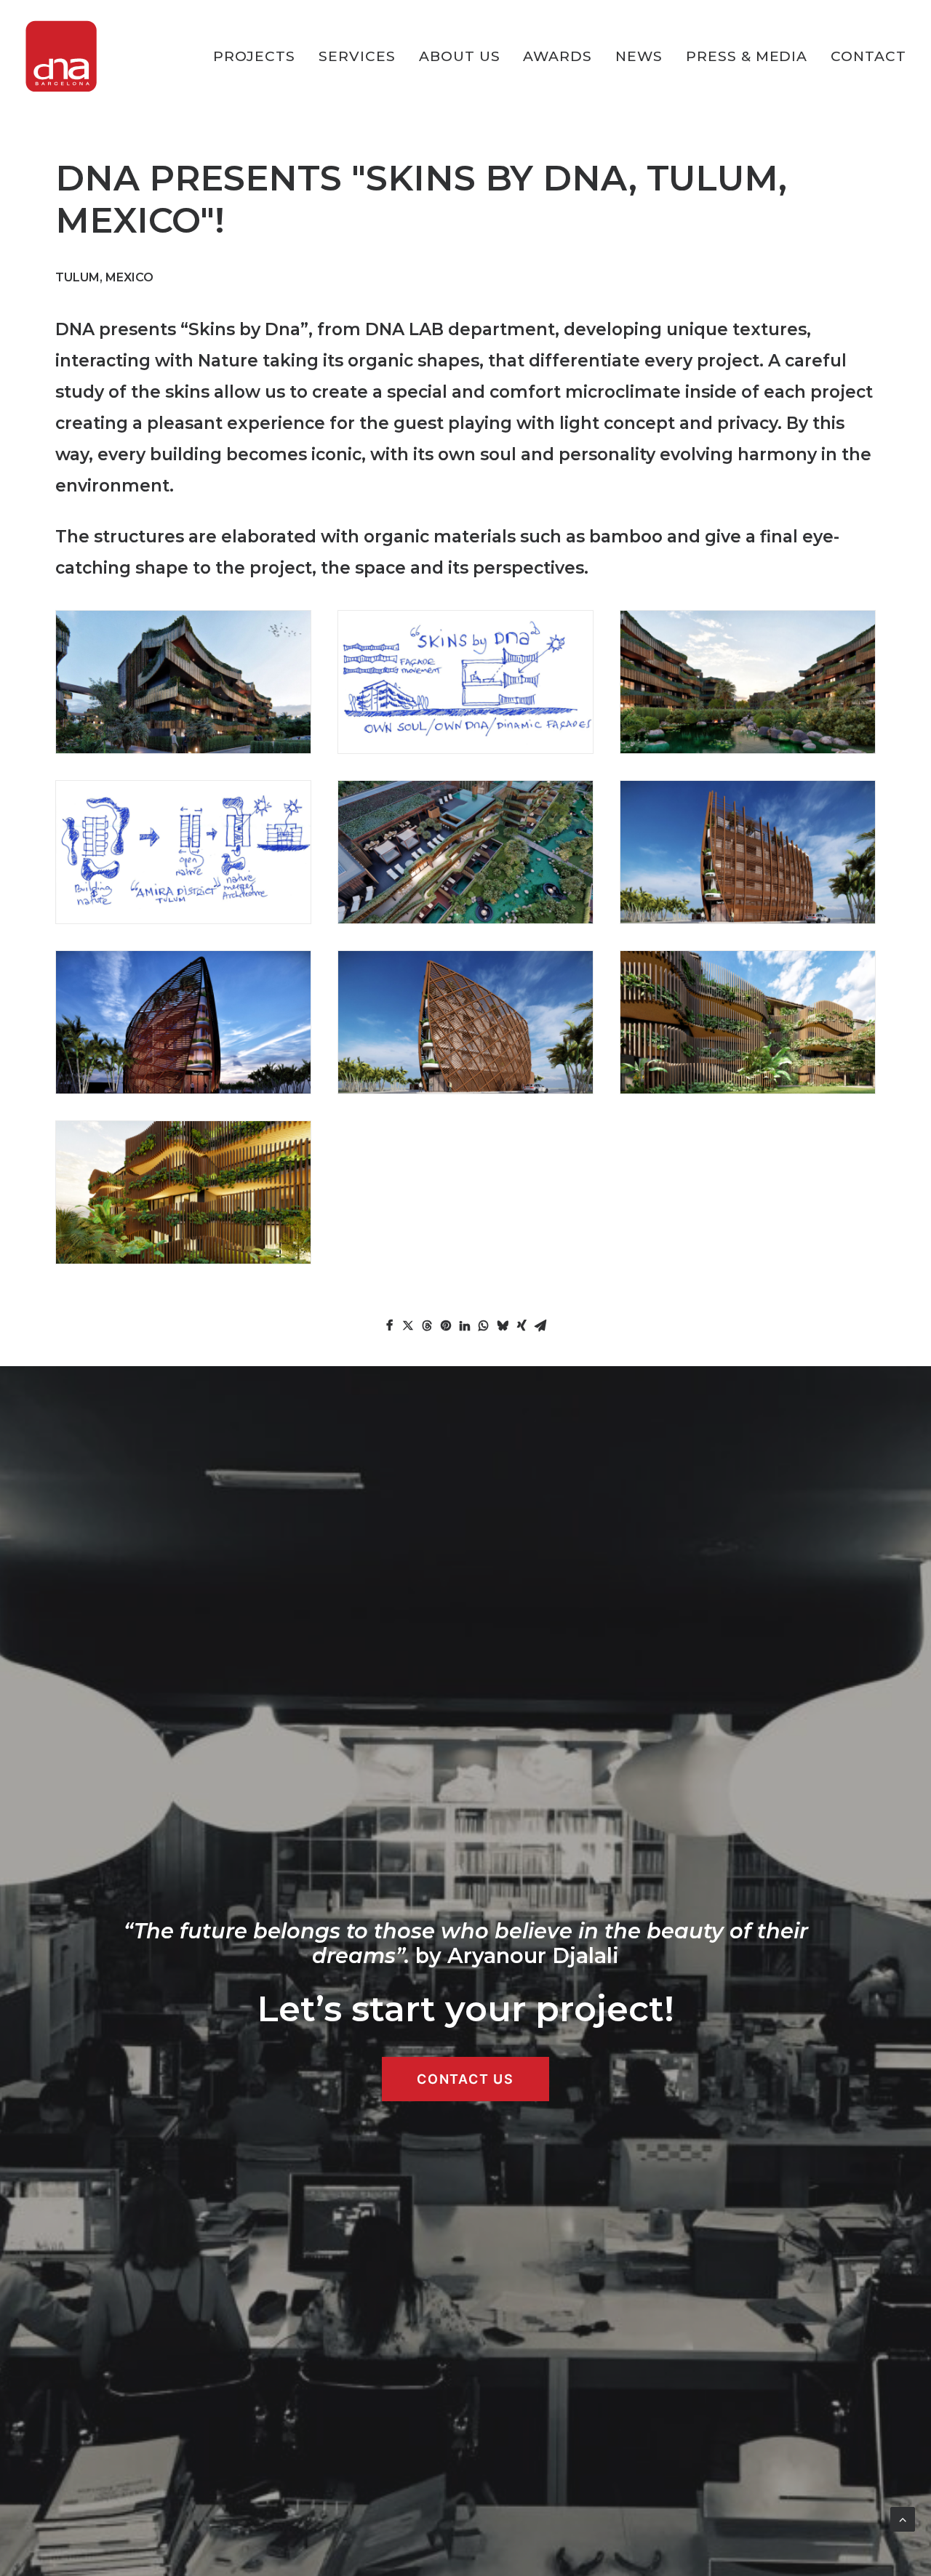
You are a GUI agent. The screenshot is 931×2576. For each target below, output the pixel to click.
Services (357, 56)
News (639, 56)
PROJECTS (255, 56)
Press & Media (747, 56)
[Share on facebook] (389, 1325)
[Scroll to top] (903, 2518)
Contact (868, 56)
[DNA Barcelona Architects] (61, 56)
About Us (460, 56)
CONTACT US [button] (465, 2079)
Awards (558, 56)
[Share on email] (540, 1325)
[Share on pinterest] (446, 1325)
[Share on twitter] (408, 1325)
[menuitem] (260, 56)
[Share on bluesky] (503, 1325)
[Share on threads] (427, 1325)
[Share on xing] (522, 1325)
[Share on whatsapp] (484, 1325)
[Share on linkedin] (465, 1325)
